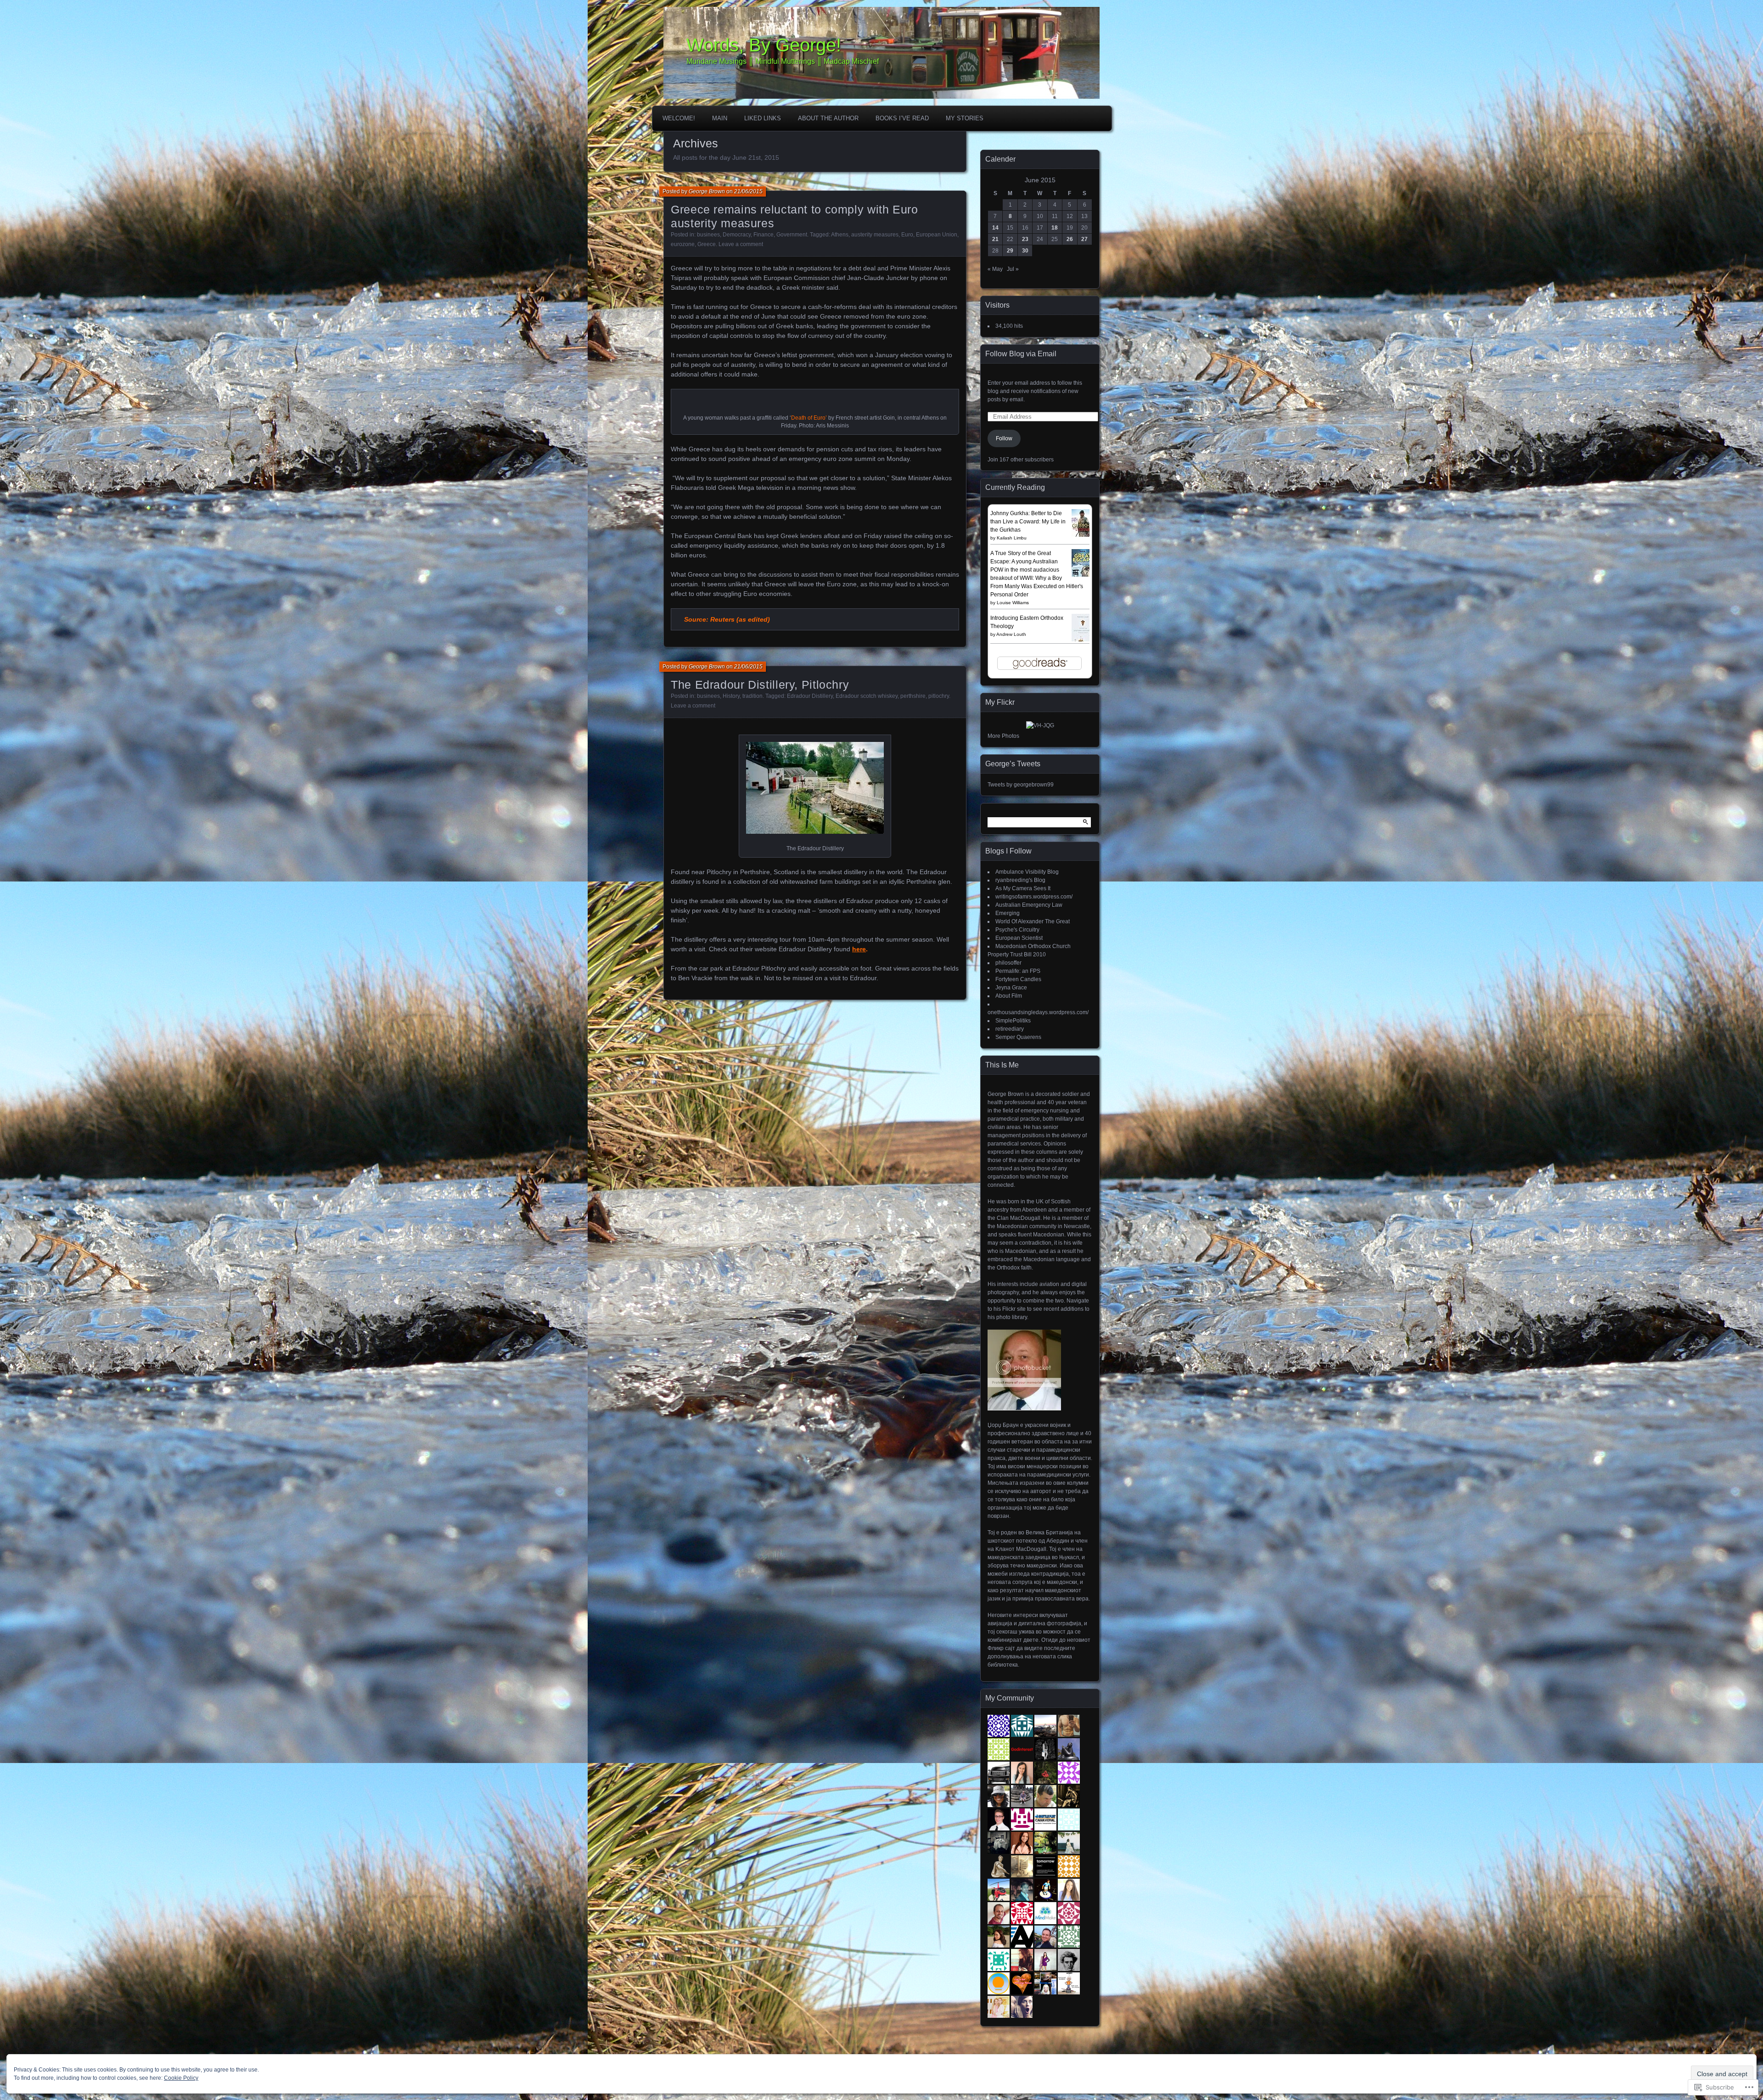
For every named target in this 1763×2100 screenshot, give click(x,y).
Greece (707, 244)
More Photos (1003, 736)
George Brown (707, 191)
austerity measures (875, 235)
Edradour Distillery (810, 696)
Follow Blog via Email (1021, 354)
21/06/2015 (748, 191)
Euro (907, 235)
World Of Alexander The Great (1033, 921)
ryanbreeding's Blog (1020, 880)
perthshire (913, 696)
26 (1070, 239)
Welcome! (679, 118)
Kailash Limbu (1012, 538)
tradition (752, 696)
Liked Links (763, 118)
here (859, 949)
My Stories (965, 118)
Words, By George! (764, 45)
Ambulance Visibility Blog (1027, 872)
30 (1025, 251)
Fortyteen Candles (1018, 979)
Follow (1004, 438)
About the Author (828, 118)
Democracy (737, 235)
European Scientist (1019, 938)
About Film (1009, 996)
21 (995, 239)
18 (1055, 228)
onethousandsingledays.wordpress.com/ (1038, 1012)
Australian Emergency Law (1029, 905)
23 (1025, 239)
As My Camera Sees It (1023, 888)
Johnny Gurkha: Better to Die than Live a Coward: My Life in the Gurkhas (1028, 522)
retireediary (1010, 1029)
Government (792, 235)
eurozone (683, 244)
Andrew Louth (1011, 634)
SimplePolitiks (1013, 1021)
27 (1084, 239)
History (731, 696)
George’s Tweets (1013, 764)
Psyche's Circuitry (1017, 930)
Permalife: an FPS (1018, 971)
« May (995, 269)
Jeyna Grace (1011, 988)
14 (995, 228)
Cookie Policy (181, 2078)
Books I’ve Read (902, 118)
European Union (937, 235)
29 (1010, 251)
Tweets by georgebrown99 (1021, 785)
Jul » (1013, 269)
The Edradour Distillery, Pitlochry (760, 685)
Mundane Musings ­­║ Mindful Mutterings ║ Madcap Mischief (783, 61)
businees (708, 235)
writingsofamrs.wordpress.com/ (1034, 897)
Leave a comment (741, 244)
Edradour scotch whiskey (867, 696)
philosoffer (1008, 963)
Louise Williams (1013, 603)
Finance (764, 235)
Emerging (1008, 913)
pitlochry (939, 696)
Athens (840, 235)
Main (720, 118)
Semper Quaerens (1018, 1037)
